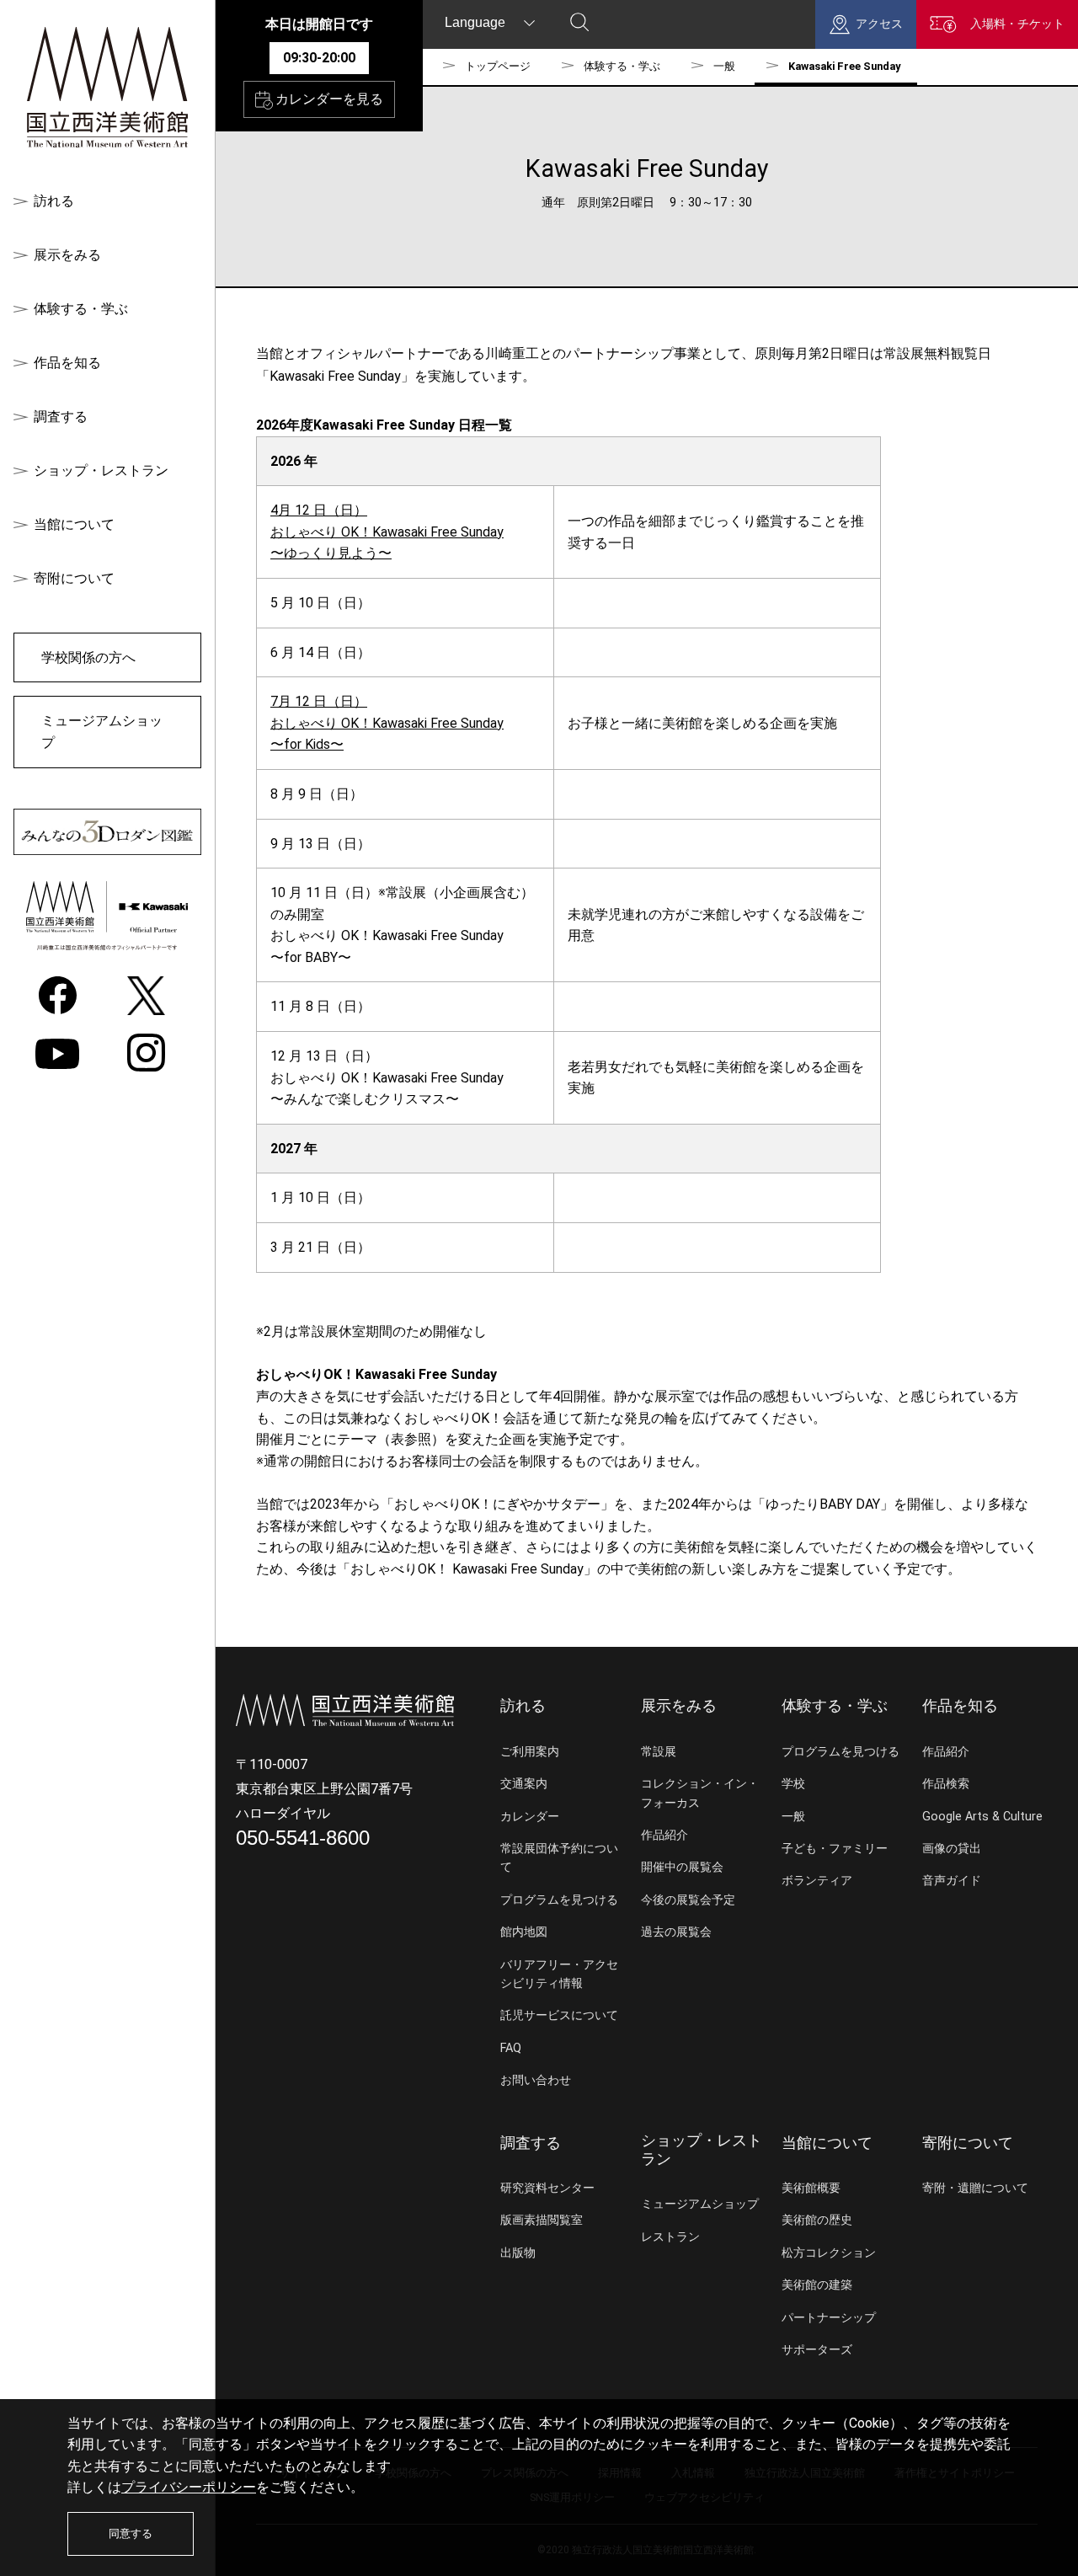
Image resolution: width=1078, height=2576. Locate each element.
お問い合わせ (536, 2080)
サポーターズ (817, 2350)
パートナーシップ (829, 2318)
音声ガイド (952, 1881)
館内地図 (524, 1932)
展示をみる (67, 255)
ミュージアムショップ (102, 732)
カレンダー (530, 1817)
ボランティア (817, 1881)
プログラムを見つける (559, 1900)
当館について (74, 524)
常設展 (659, 1752)
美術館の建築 (817, 2285)
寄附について (74, 578)
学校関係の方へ (88, 657)
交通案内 (524, 1784)
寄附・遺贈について (975, 2188)
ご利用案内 (530, 1752)
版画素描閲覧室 (542, 2220)
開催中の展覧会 (682, 1867)
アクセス (879, 24)
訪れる (54, 201)
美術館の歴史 (817, 2220)
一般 (724, 66)
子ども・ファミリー (835, 1849)
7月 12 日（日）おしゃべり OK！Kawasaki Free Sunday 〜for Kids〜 (387, 723)
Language (475, 22)
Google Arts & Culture (982, 1817)
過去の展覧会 (676, 1932)
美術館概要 (811, 2188)
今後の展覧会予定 (688, 1900)
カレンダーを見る (329, 99)
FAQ (511, 2048)
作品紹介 (664, 1835)
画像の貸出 (952, 1849)
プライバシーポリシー (189, 2487)
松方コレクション (829, 2253)
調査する (61, 417)
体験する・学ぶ (81, 309)
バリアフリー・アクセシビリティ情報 (559, 1974)
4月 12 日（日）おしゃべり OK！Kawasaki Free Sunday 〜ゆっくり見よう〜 (387, 532)
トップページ (498, 66)
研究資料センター (547, 2188)
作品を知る (67, 363)
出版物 (518, 2253)
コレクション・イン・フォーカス (700, 1793)
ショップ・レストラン (101, 470)
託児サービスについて (559, 2015)
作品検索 (946, 1784)
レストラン (670, 2237)
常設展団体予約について (559, 1858)
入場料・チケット (1017, 24)
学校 (793, 1784)
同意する (131, 2533)
